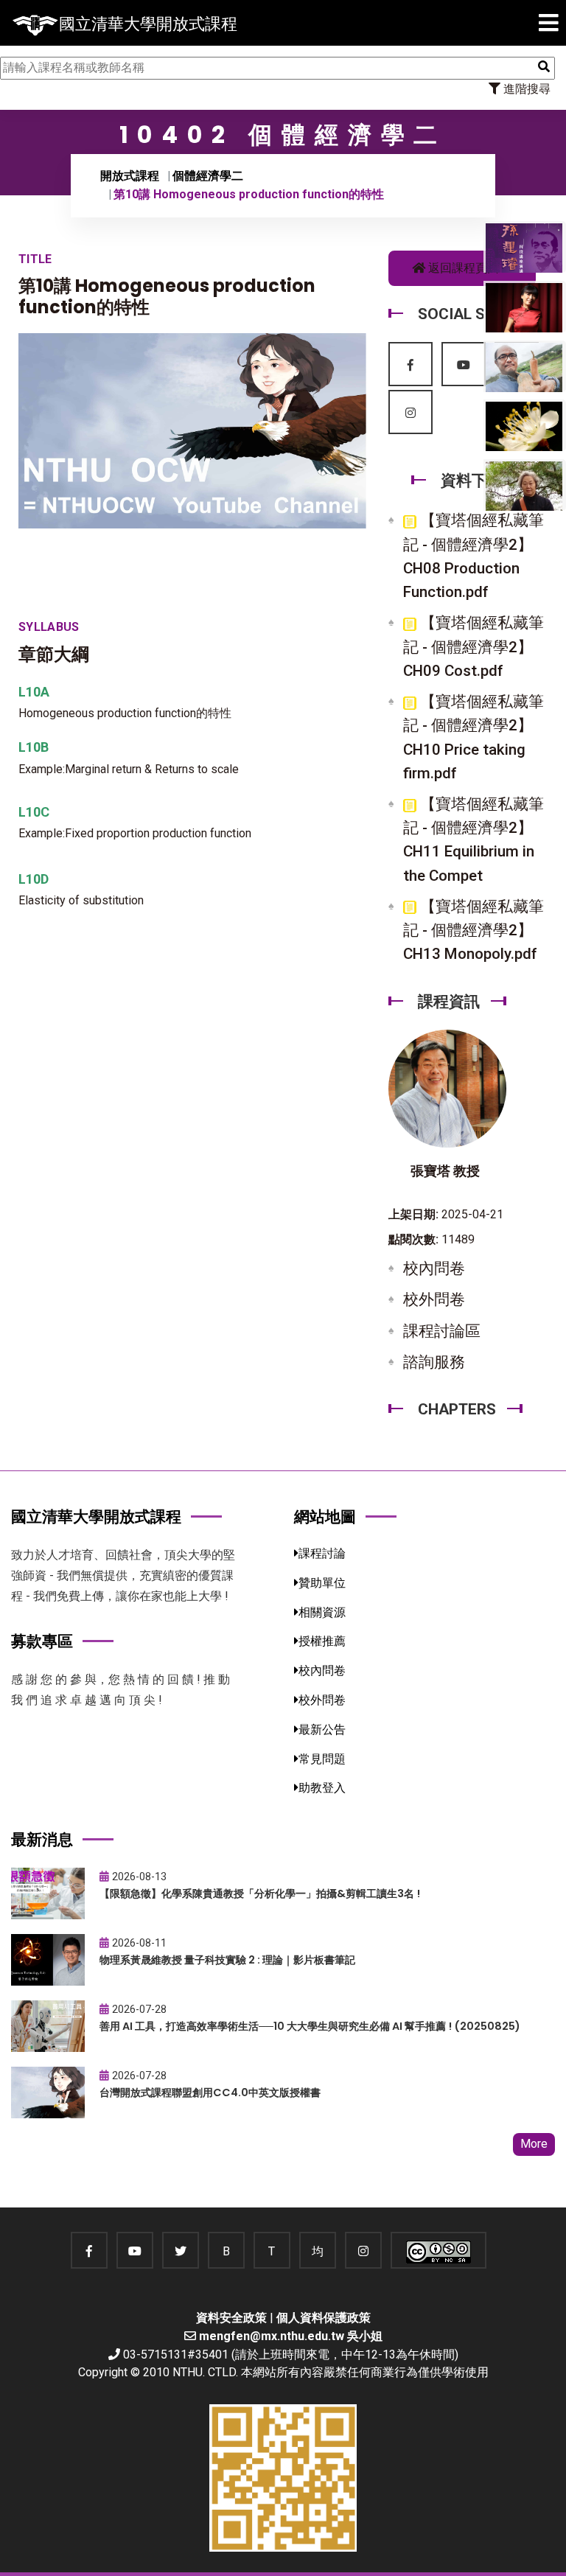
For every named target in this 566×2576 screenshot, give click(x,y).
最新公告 (322, 1729)
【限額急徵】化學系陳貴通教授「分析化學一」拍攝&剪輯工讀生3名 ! (260, 1893)
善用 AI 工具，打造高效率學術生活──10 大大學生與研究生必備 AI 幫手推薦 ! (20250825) (310, 2026)
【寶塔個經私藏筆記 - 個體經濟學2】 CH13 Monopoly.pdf (474, 930)
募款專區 (42, 1641)
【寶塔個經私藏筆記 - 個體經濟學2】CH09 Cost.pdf (474, 646)
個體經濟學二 (208, 176)
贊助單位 (322, 1583)
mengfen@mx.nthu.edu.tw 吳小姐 (291, 2336)
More (534, 2144)
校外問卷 (434, 1299)
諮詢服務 (434, 1362)
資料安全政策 (231, 2318)
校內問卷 (434, 1268)
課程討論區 (442, 1331)
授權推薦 (322, 1641)
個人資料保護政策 (324, 2318)
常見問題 (322, 1759)
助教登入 (322, 1788)
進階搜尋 (525, 89)
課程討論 (322, 1553)
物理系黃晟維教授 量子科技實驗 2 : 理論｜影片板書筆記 (227, 1960)
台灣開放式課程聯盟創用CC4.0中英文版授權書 (210, 2092)
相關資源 (322, 1612)
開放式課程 (130, 176)
